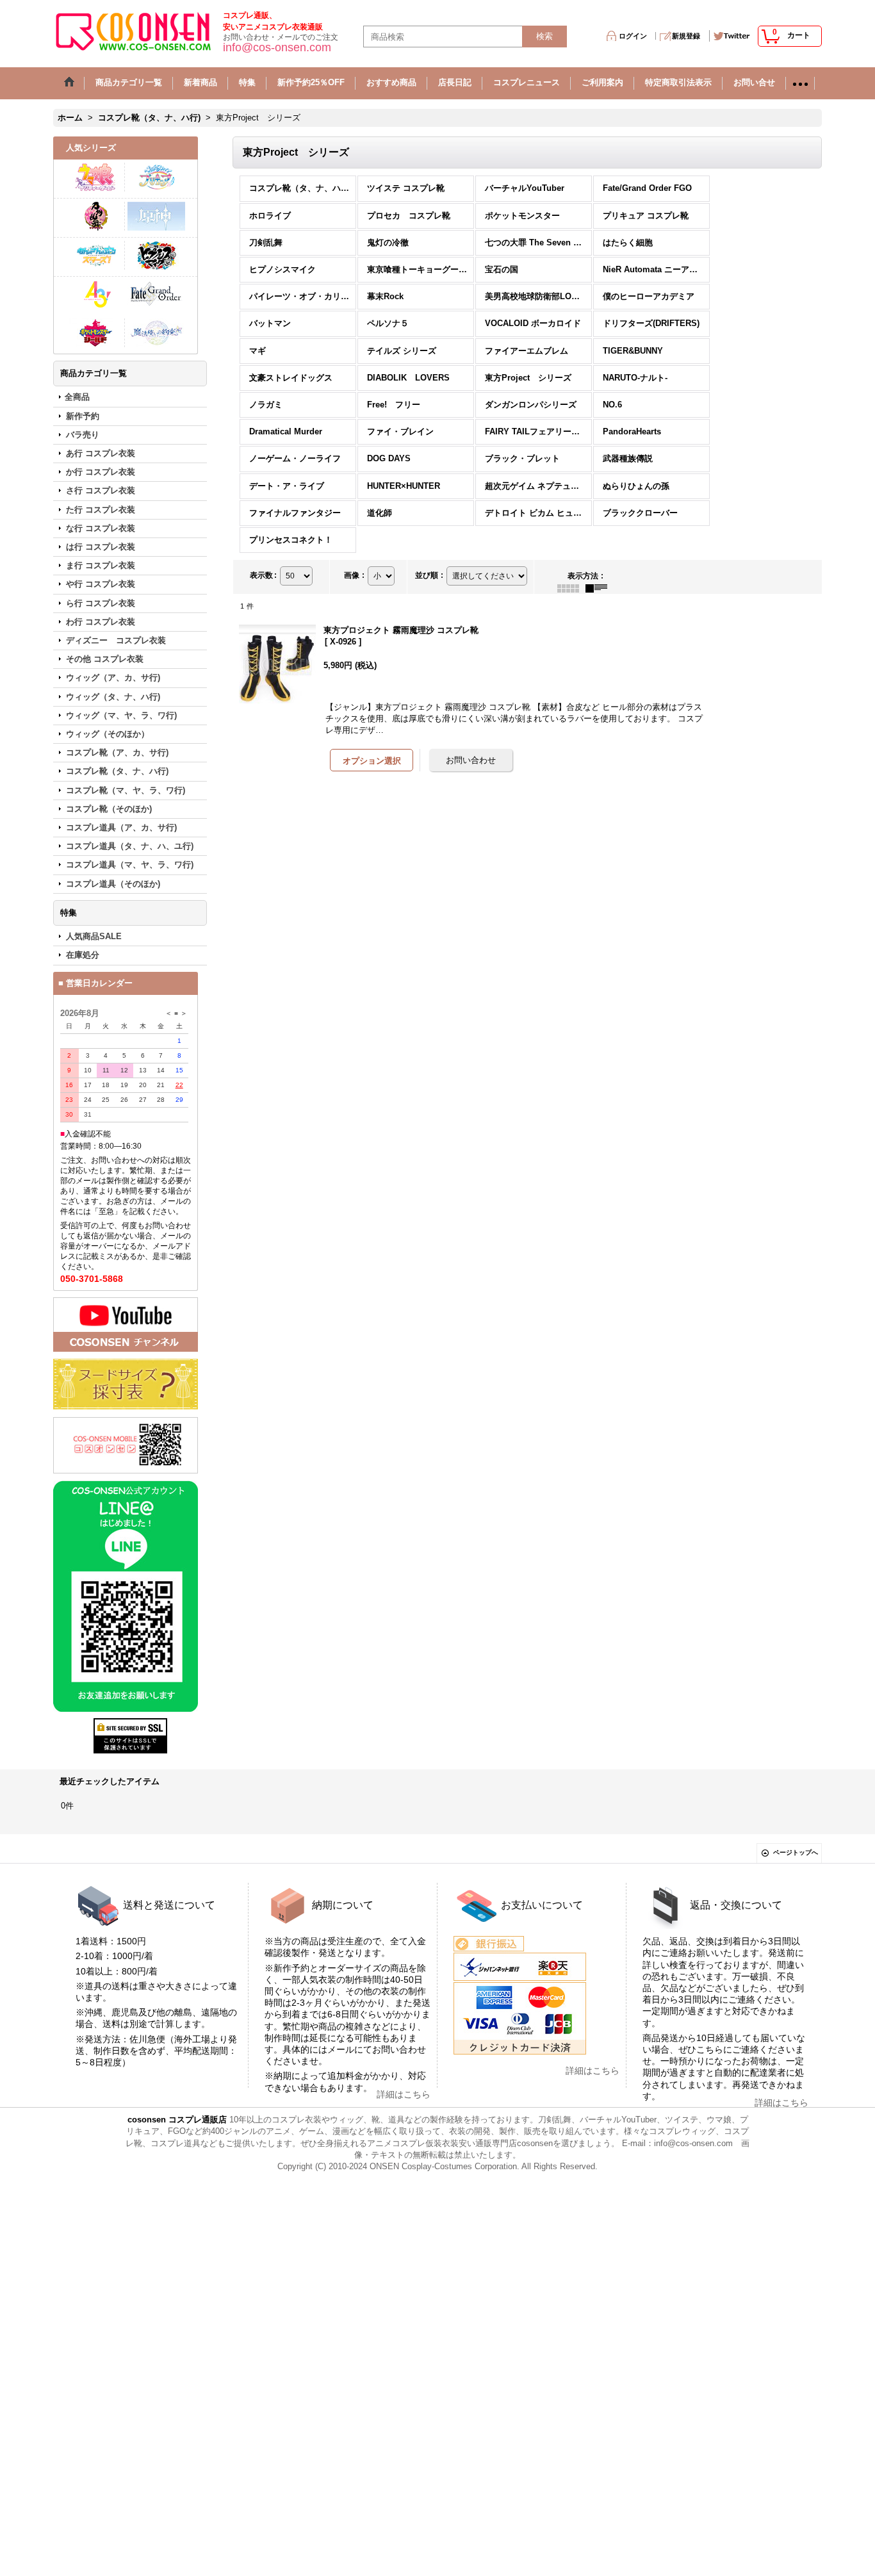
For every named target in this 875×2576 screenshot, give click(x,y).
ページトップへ (796, 1852)
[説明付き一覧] (600, 587)
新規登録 (686, 36)
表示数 (263, 575)
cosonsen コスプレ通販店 (177, 2120)
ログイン (633, 36)
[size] (126, 1384)
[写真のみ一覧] (571, 587)
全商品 (77, 397)
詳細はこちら (404, 2094)
